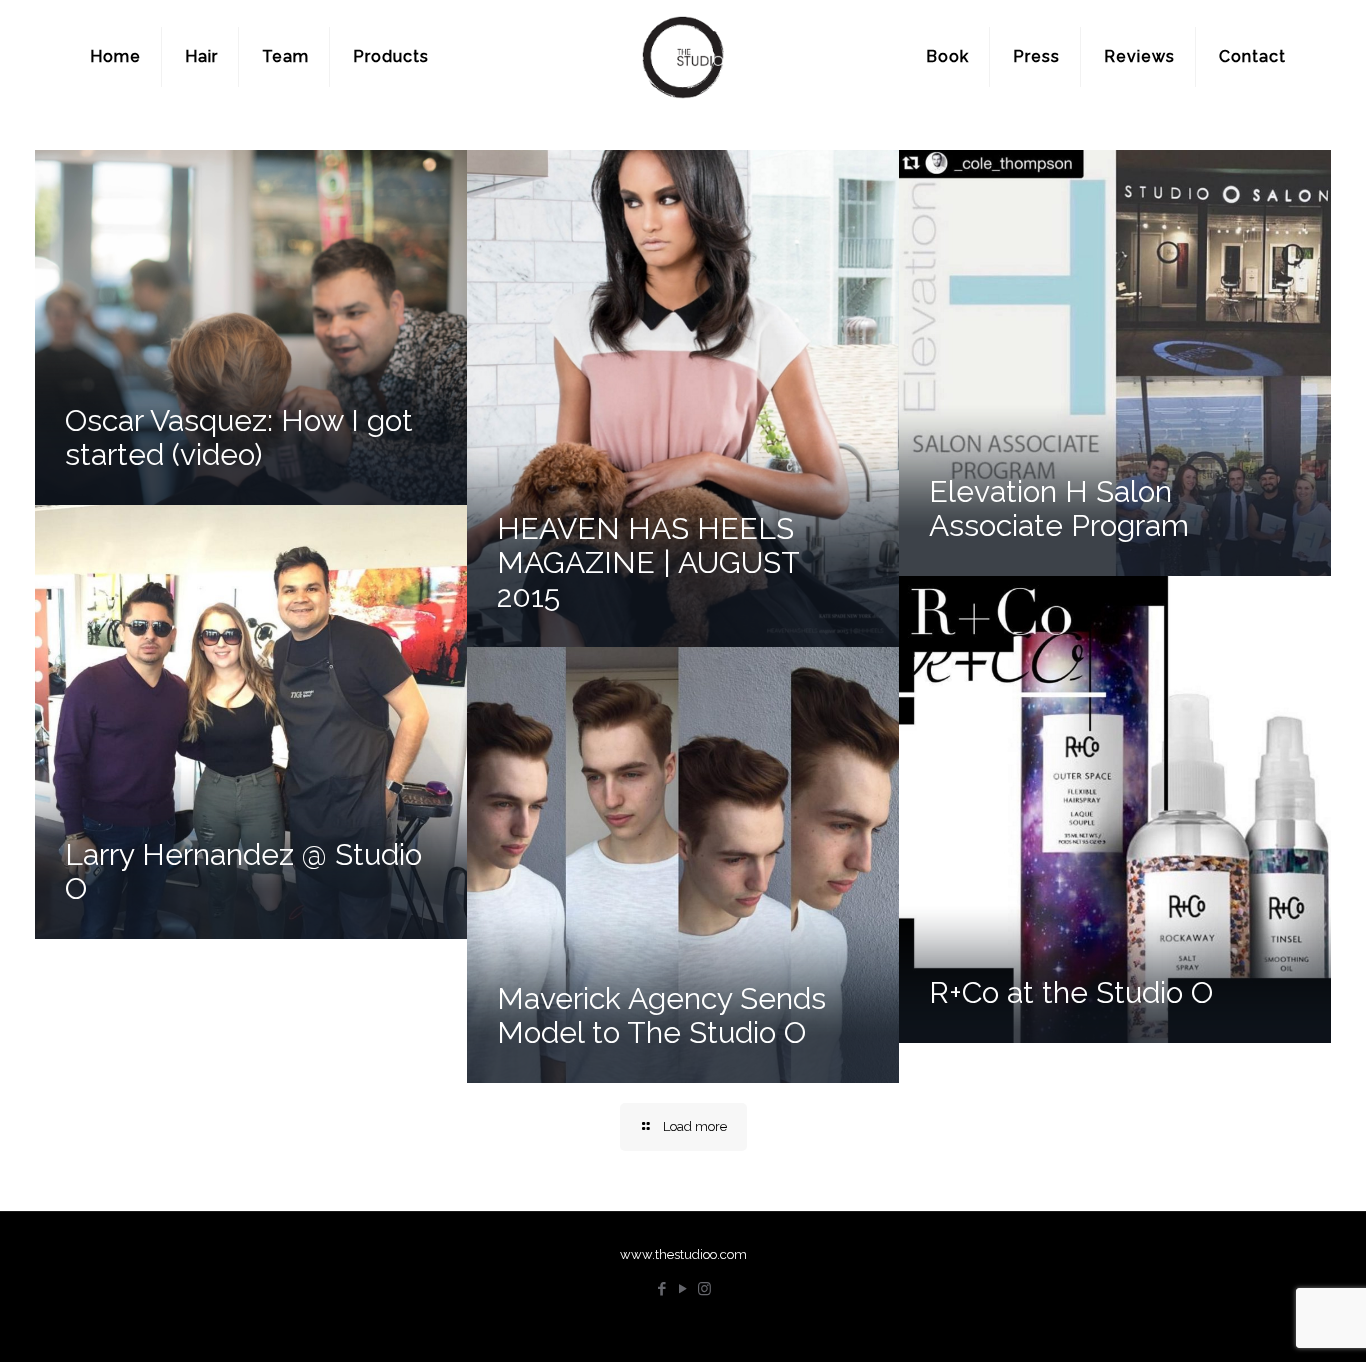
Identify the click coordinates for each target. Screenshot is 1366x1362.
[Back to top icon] (1270, 1321)
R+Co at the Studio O (1071, 992)
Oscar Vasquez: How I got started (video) (239, 437)
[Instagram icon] (704, 1289)
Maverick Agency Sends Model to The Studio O (661, 1015)
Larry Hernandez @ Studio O (243, 871)
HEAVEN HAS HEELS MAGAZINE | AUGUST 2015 (648, 562)
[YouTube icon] (683, 1289)
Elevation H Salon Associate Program (1059, 508)
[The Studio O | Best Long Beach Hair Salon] (683, 56)
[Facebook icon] (662, 1289)
